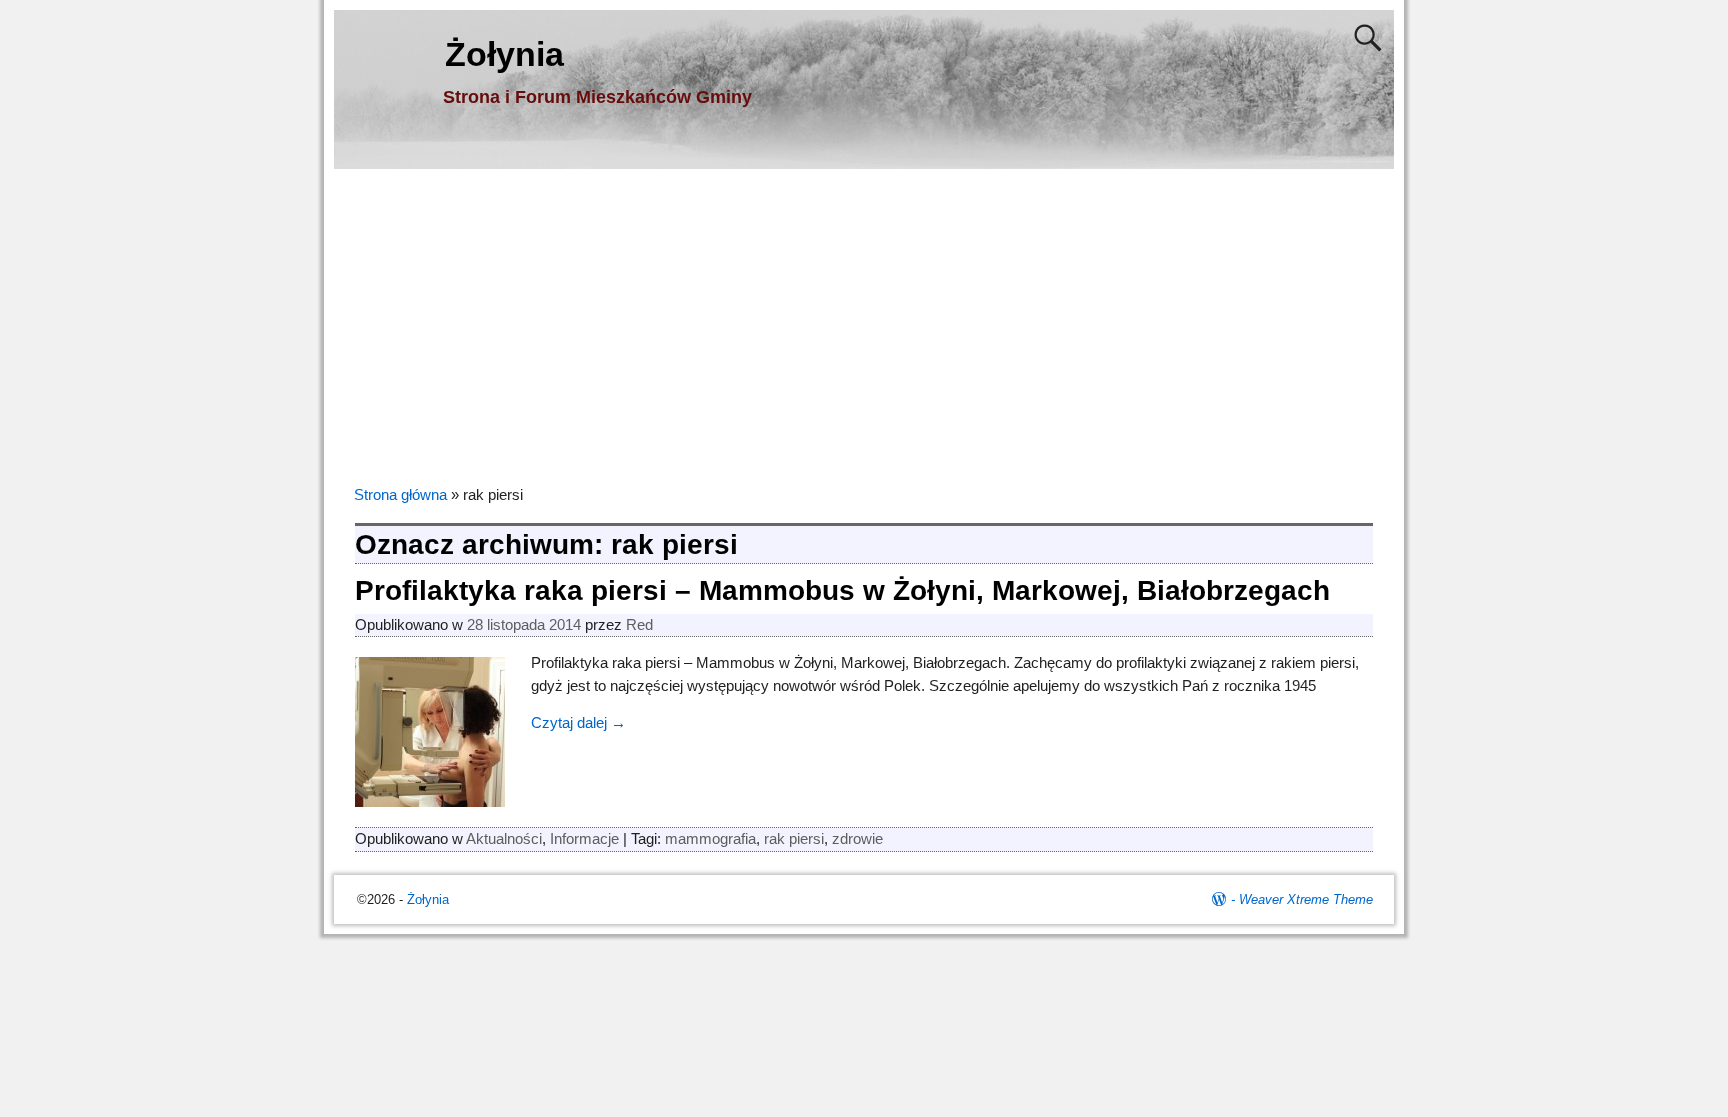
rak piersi (794, 838)
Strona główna (400, 494)
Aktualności (504, 838)
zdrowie (857, 838)
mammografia (710, 838)
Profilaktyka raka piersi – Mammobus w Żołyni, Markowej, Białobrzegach (842, 590)
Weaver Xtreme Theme (1306, 899)
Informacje (584, 838)
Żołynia (504, 54)
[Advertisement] (864, 319)
